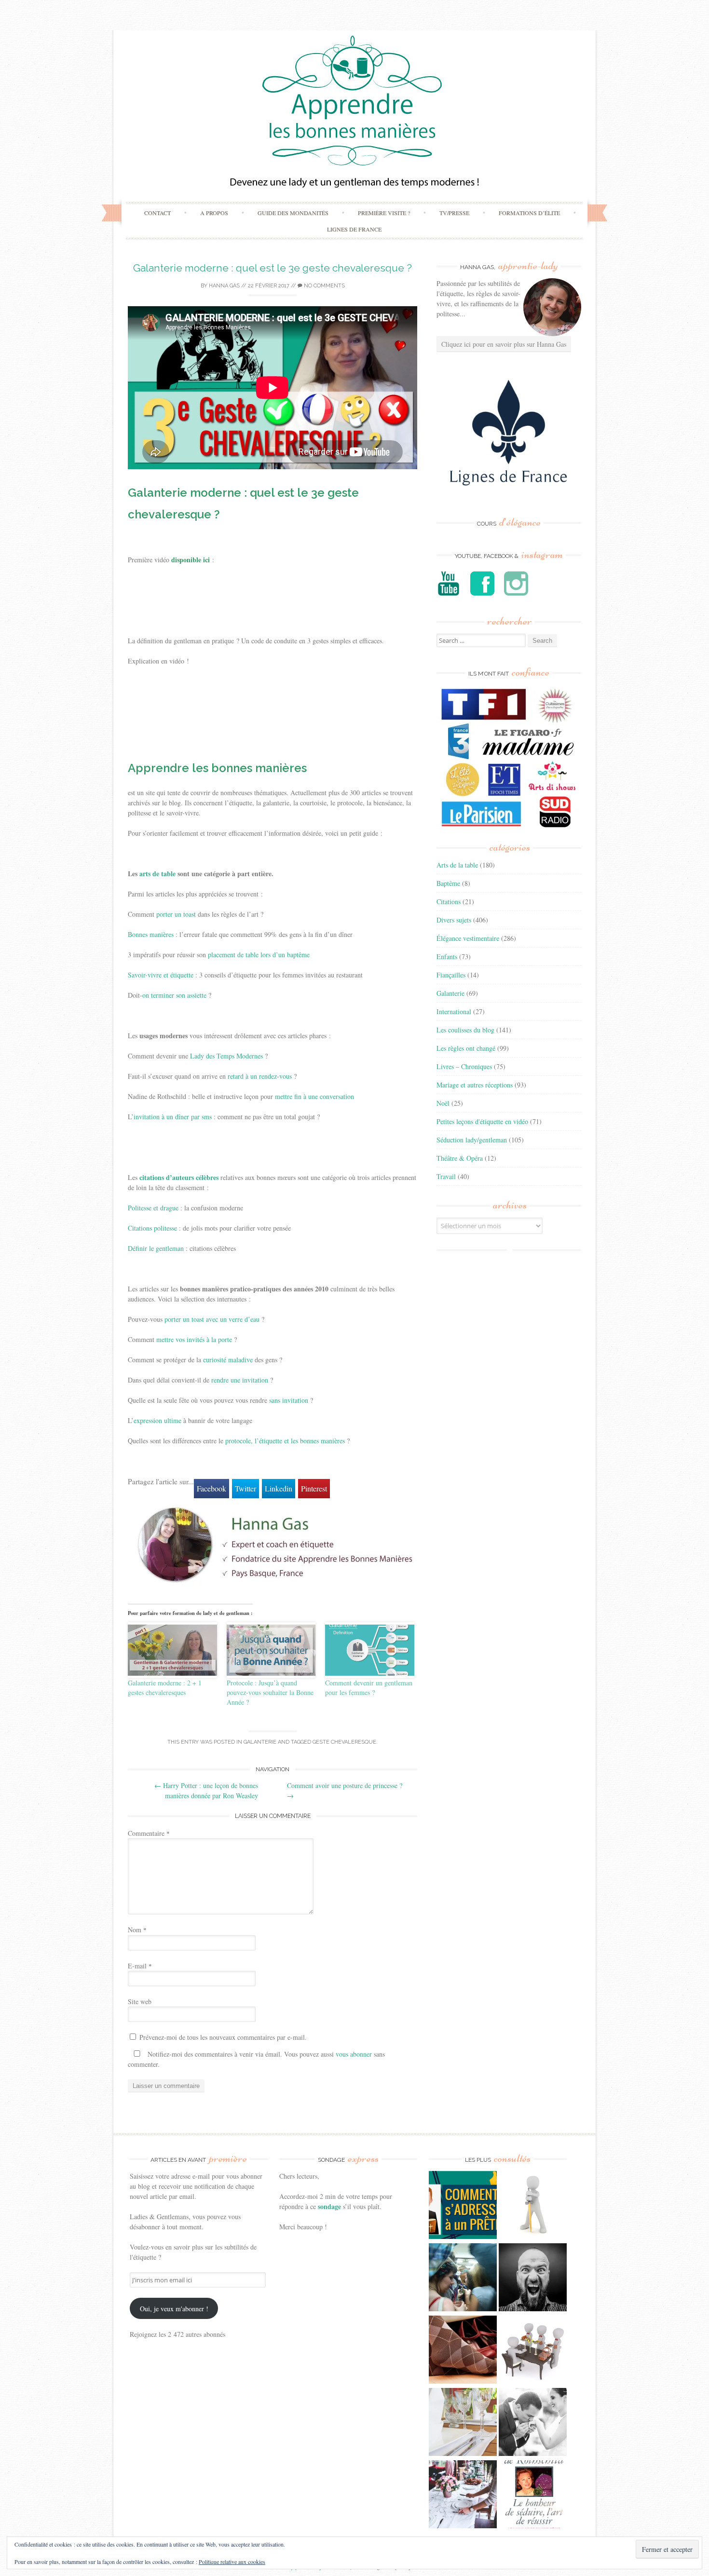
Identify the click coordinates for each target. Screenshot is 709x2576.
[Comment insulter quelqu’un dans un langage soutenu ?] (533, 2278)
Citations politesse (152, 1228)
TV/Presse (454, 213)
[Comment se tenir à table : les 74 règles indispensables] (533, 2351)
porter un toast (176, 914)
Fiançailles (451, 975)
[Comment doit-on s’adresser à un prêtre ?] (463, 2206)
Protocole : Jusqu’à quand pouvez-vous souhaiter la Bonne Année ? (270, 1692)
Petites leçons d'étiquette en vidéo (482, 1121)
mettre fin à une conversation (314, 1096)
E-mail (140, 1966)
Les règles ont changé (466, 1048)
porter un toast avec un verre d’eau (212, 1319)
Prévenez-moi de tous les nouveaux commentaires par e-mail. (223, 2037)
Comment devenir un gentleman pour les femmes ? (369, 1688)
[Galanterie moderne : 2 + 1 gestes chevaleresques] (172, 1650)
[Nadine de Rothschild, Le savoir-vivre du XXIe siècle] (533, 2495)
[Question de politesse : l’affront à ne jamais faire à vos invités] (463, 2351)
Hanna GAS (224, 286)
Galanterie (260, 1742)
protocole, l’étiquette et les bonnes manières (285, 1441)
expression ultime (157, 1420)
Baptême (448, 883)
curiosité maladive (228, 1360)
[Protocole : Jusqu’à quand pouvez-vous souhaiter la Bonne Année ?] (271, 1650)
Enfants (447, 956)
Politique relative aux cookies (232, 2562)
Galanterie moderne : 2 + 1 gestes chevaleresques (165, 1688)
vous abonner (354, 2054)
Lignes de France (354, 229)
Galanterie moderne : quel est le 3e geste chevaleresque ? (273, 268)
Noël (443, 1103)
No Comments (324, 286)
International (454, 1011)
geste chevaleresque (344, 1742)
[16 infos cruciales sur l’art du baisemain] (533, 2423)
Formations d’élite (529, 213)
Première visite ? (384, 213)
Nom (137, 1930)
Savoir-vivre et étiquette (161, 975)
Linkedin (279, 1488)
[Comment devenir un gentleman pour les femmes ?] (370, 1650)
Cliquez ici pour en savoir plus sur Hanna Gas (504, 344)
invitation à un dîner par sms (173, 1117)
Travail (446, 1176)
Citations (449, 902)
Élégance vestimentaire (468, 938)
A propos (214, 213)
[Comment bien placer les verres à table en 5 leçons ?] (463, 2423)
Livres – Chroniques (464, 1066)
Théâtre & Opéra (460, 1158)
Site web (140, 2001)
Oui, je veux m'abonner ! (174, 2309)
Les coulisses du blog (465, 1030)
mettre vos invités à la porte (194, 1339)
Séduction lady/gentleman (472, 1140)
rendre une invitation (240, 1380)
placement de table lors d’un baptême (259, 955)
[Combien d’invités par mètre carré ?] (463, 2278)
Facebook (211, 1488)
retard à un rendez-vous (260, 1076)
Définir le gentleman (156, 1248)
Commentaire (149, 1833)
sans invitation (289, 1400)
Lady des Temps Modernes (226, 1056)
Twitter (245, 1488)
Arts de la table (457, 865)
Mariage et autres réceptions (475, 1085)
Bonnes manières (151, 934)
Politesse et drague (153, 1208)
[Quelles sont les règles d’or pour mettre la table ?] (463, 2495)
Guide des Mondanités (293, 213)
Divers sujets (454, 920)
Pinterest (314, 1488)
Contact (157, 213)
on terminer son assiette (174, 995)
